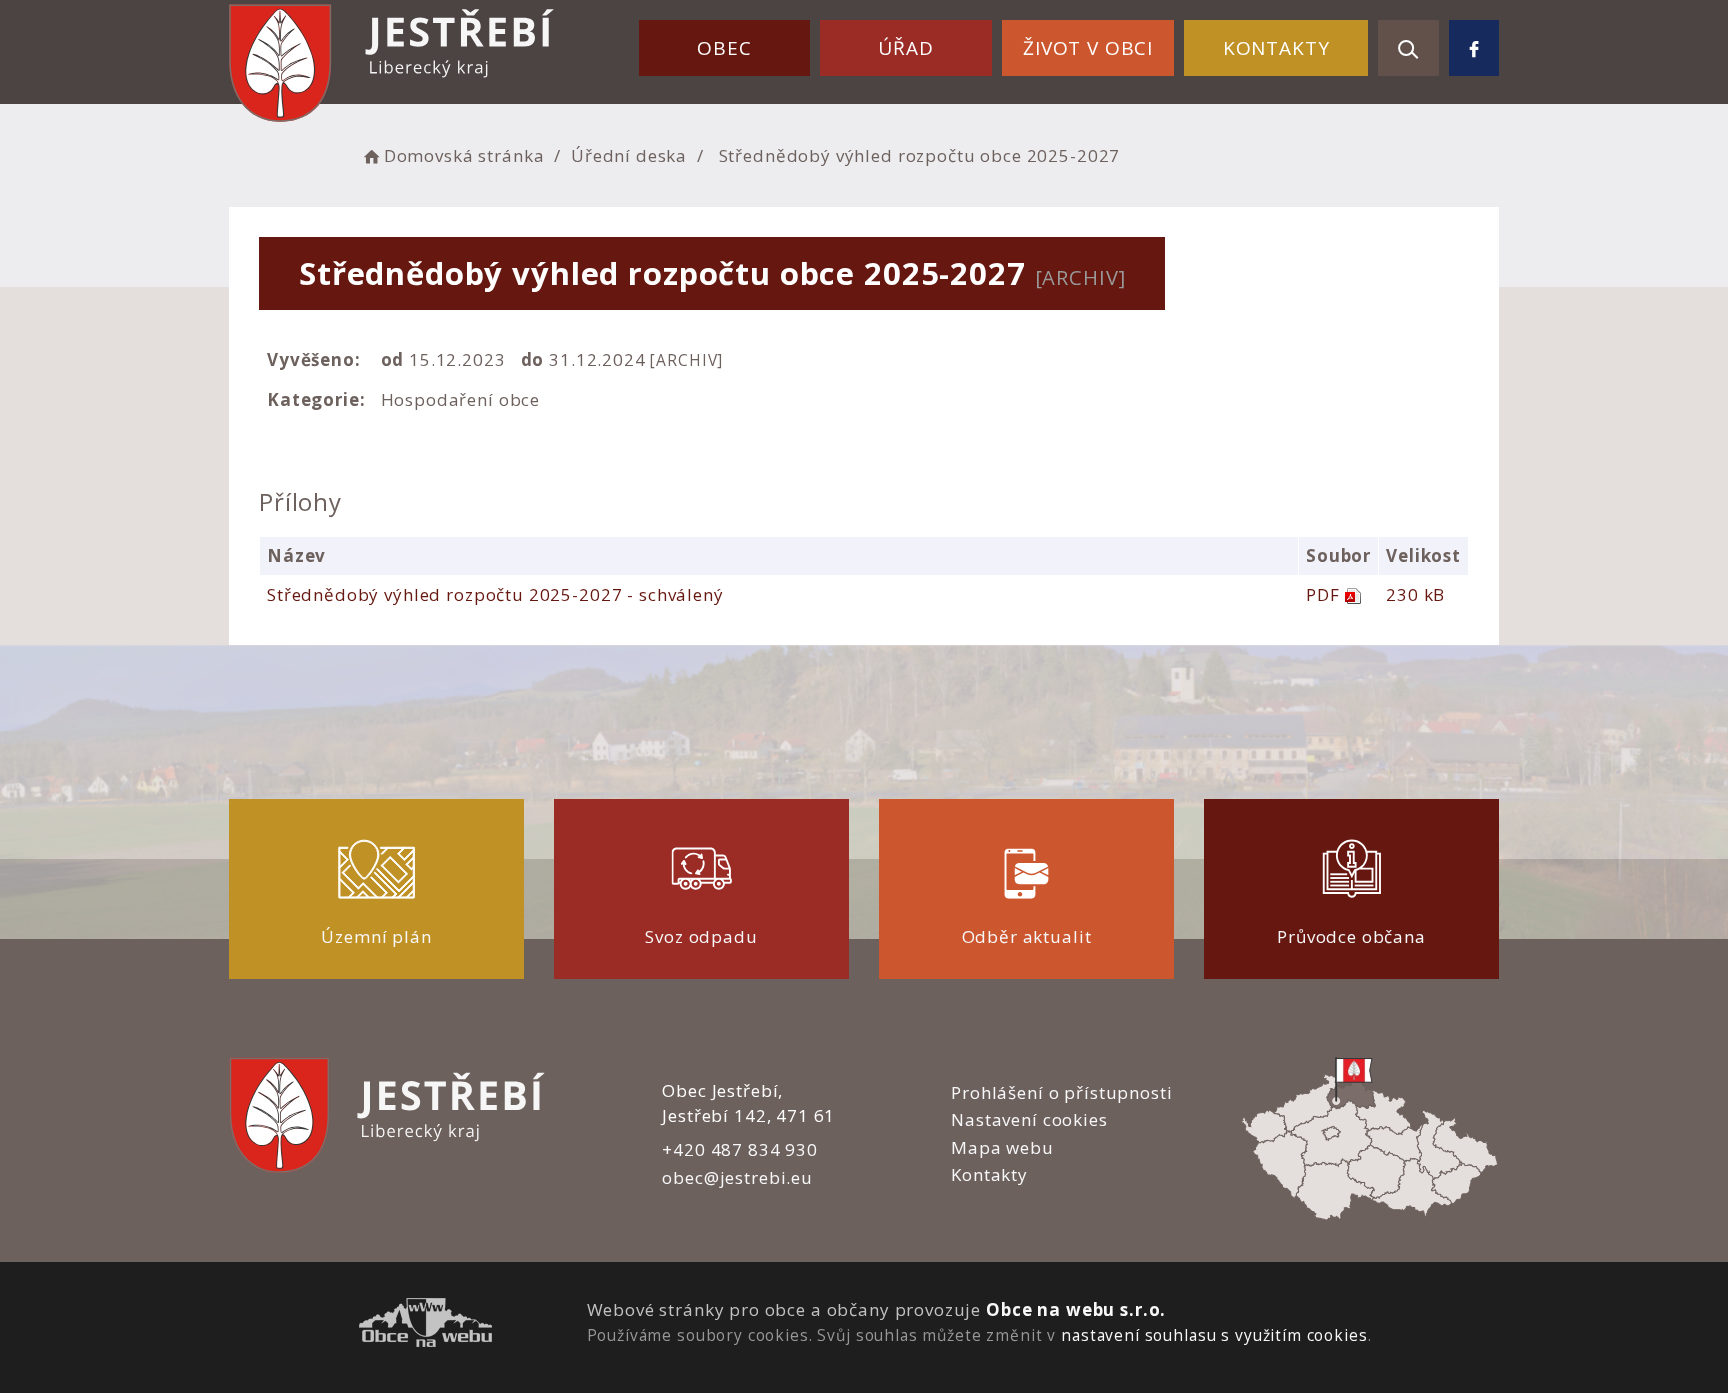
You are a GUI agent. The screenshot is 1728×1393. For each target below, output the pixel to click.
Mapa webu (1002, 1147)
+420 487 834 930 (740, 1149)
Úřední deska (629, 155)
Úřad (905, 48)
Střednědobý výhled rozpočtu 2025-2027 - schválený (495, 594)
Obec (724, 48)
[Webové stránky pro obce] (425, 1325)
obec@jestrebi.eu (737, 1177)
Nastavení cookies (1029, 1119)
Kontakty (1276, 48)
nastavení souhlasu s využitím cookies (1214, 1335)
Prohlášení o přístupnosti (1061, 1092)
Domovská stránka (464, 155)
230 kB (1415, 594)
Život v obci (1088, 48)
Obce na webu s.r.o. (1076, 1309)
